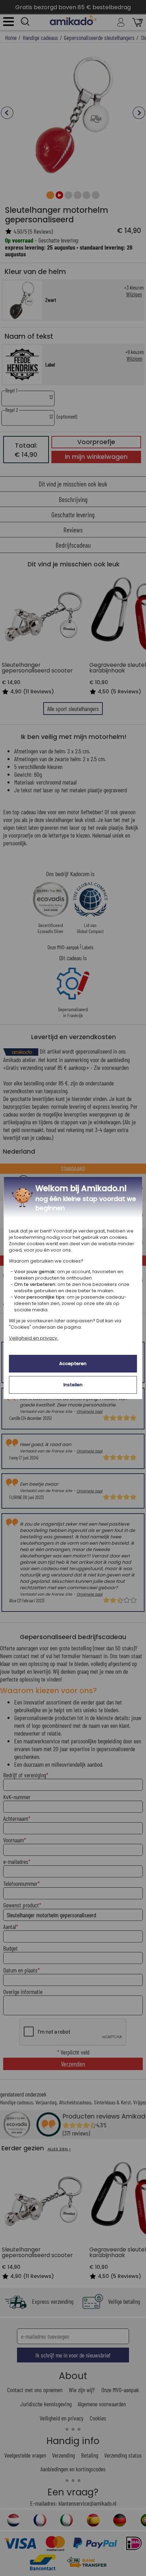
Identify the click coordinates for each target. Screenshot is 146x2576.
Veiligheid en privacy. (33, 1338)
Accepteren (73, 1363)
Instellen (73, 1385)
